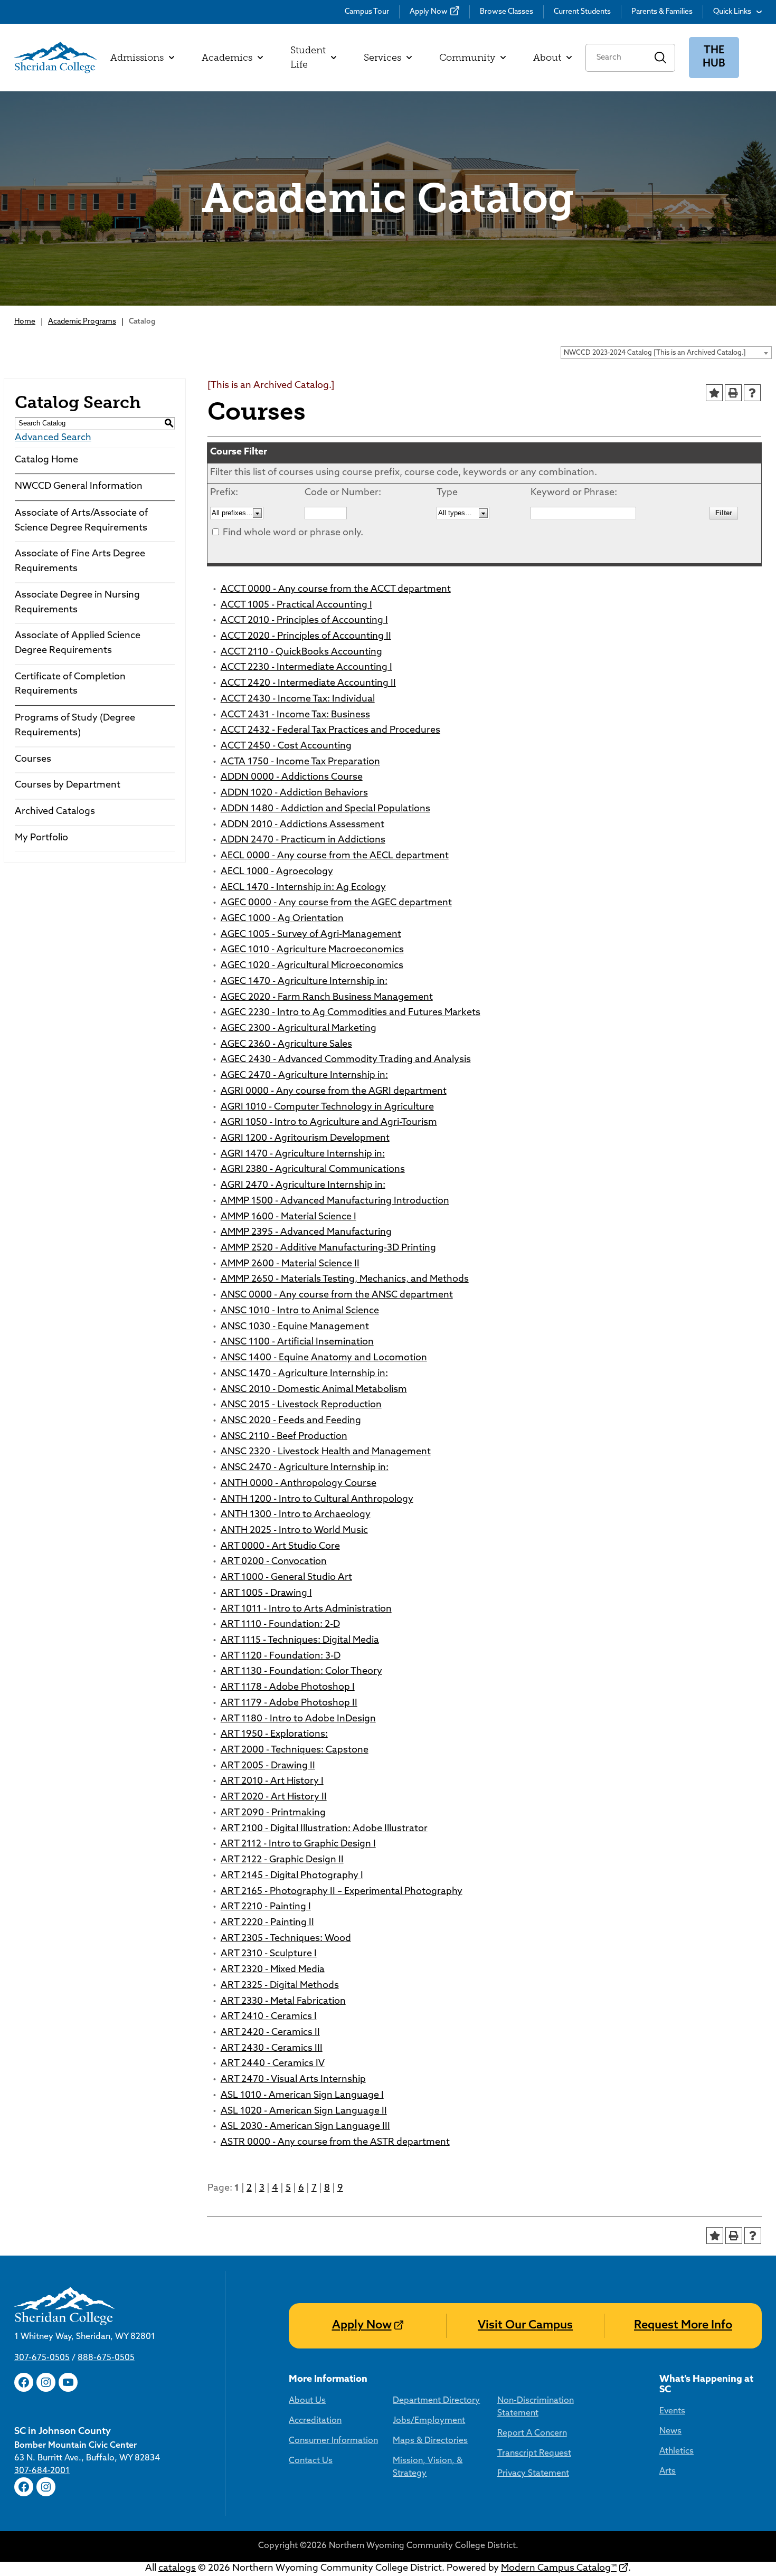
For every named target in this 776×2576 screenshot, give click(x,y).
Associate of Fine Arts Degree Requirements (80, 562)
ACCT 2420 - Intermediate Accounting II (308, 684)
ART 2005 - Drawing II (268, 1766)
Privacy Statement (533, 2474)
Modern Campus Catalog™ (559, 2569)
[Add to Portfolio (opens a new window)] (714, 393)
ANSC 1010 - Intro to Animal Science (300, 1311)
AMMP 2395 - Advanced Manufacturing (306, 1233)
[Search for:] (616, 58)
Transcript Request (534, 2454)
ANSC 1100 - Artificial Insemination (297, 1342)
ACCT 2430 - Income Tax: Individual (298, 699)
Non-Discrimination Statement (536, 2407)
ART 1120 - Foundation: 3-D (281, 1656)
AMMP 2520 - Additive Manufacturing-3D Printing (328, 1248)
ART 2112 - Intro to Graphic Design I (298, 1844)
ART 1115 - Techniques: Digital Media (300, 1641)
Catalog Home (46, 460)
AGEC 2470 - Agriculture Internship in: (304, 1076)
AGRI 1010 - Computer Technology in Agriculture (327, 1107)
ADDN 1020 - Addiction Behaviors (294, 793)
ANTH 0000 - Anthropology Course (299, 1484)
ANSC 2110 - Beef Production (284, 1437)
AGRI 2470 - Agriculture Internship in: (303, 1186)
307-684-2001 (42, 2471)
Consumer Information (333, 2441)
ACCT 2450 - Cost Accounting (286, 746)
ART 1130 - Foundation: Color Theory (301, 1672)
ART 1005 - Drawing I (266, 1594)
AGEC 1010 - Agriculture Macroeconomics (312, 950)
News (670, 2431)
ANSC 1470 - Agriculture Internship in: (304, 1374)
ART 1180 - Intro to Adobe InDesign (298, 1719)
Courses (33, 760)
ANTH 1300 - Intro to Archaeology (296, 1515)
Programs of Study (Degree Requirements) (75, 726)
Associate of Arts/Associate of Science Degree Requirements (81, 521)
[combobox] (666, 353)
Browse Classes (507, 12)
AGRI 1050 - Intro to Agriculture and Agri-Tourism (329, 1123)
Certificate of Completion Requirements (70, 685)
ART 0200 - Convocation (274, 1562)
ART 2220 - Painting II (267, 1923)
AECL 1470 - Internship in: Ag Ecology (303, 888)
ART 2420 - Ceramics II (270, 2033)
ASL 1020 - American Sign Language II (304, 2111)
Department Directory (436, 2401)
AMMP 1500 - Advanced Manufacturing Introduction (335, 1201)
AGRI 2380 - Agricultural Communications (313, 1170)
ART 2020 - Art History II (274, 1797)
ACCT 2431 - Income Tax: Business (295, 715)
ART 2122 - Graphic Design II (282, 1860)
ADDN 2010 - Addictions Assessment (302, 825)
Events (672, 2411)
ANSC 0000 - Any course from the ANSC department (337, 1295)
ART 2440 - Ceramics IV (273, 2064)
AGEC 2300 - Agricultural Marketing (299, 1029)
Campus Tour (367, 12)
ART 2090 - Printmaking (273, 1813)
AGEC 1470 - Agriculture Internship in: (304, 982)
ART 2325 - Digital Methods (280, 1986)
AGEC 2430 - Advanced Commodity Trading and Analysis (346, 1060)
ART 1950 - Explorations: (274, 1735)
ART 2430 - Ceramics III (272, 2049)
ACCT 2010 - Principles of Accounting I (304, 621)
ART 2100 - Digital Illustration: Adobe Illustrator (324, 1829)
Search (661, 58)
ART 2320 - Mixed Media (273, 1970)
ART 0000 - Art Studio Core (280, 1547)
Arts (668, 2471)
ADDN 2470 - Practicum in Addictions (303, 840)
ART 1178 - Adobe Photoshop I (288, 1688)
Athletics (676, 2451)
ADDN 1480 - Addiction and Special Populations (325, 809)
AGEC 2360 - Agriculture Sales (286, 1045)
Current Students (582, 12)
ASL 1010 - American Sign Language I (302, 2096)
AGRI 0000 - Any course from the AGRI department (334, 1092)
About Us (307, 2401)
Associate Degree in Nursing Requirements (77, 603)
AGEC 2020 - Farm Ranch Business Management (327, 998)
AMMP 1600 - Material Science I (288, 1217)
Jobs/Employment (429, 2421)
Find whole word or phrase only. (293, 533)
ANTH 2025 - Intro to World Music (294, 1531)
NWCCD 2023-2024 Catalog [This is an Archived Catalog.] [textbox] (655, 353)
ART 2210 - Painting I (266, 1907)
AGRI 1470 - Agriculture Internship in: (303, 1154)
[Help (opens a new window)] (752, 393)
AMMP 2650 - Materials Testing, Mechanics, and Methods (345, 1280)
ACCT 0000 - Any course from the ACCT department (336, 590)
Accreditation (315, 2421)
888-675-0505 (106, 2358)
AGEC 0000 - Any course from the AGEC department (336, 903)
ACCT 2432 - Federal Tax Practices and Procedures (330, 731)
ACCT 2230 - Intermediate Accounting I (306, 668)
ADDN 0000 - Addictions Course (292, 778)
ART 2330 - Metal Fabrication (283, 2002)
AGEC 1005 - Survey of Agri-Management (311, 935)
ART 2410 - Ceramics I (269, 2017)
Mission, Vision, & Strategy (428, 2467)
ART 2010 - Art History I (272, 1782)
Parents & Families (662, 12)
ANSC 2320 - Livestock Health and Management (326, 1452)
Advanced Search (53, 438)
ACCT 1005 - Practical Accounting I (296, 605)
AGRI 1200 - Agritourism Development (305, 1139)
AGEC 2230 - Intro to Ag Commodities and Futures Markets (351, 1013)
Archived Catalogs (55, 812)
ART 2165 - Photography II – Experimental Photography (342, 1892)
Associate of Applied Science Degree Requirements (78, 643)
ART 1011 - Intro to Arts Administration (306, 1609)
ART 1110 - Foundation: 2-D (280, 1625)
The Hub (714, 57)
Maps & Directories (430, 2441)
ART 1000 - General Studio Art (286, 1578)
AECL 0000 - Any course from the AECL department (335, 856)
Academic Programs (82, 322)
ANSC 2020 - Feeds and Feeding (291, 1421)
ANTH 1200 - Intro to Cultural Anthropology (317, 1500)
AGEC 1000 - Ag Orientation (282, 919)
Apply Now (429, 12)
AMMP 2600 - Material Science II (290, 1264)
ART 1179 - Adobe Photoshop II (289, 1703)
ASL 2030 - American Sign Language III (305, 2127)
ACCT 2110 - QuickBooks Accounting (301, 652)
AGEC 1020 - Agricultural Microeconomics (312, 966)
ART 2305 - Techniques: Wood (286, 1939)
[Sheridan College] (55, 58)
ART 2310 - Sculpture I (269, 1954)
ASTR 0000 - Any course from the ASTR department (335, 2143)
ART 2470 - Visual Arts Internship (293, 2080)
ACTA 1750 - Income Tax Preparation (300, 762)
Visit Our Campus (525, 2326)
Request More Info (683, 2326)
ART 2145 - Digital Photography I (292, 1876)
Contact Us (311, 2461)
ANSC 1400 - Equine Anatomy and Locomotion (324, 1358)
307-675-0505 (42, 2358)
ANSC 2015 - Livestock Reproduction (301, 1405)
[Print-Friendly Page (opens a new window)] (733, 393)
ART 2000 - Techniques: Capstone (295, 1750)
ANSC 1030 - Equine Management (295, 1327)
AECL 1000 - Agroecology (277, 872)
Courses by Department (68, 785)
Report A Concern (532, 2433)
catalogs (177, 2569)
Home (25, 322)
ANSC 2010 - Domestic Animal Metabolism (314, 1390)
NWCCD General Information (79, 487)
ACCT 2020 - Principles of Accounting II (306, 637)
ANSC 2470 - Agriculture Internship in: (305, 1468)
